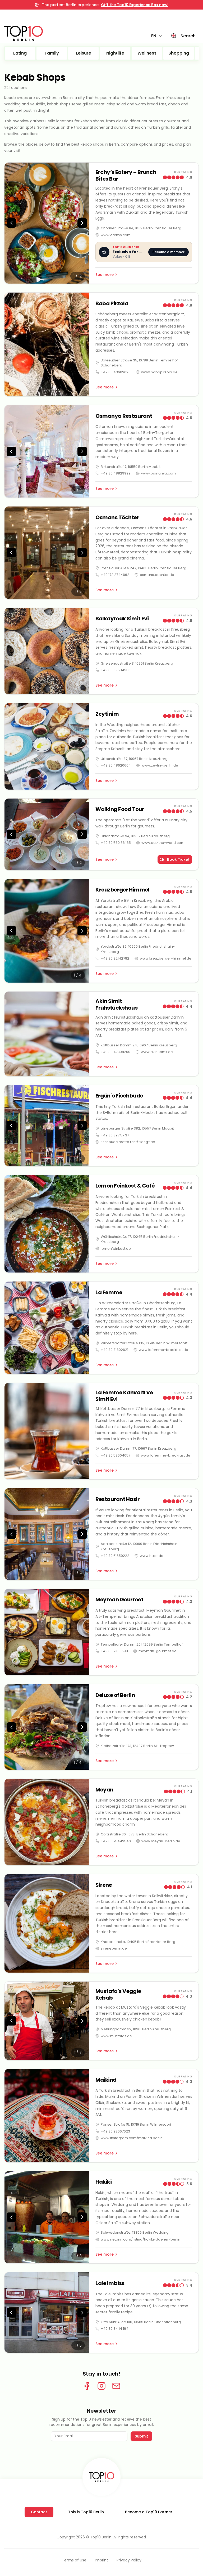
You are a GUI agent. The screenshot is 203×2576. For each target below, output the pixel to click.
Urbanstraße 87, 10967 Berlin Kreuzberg (134, 759)
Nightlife (115, 53)
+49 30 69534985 (116, 670)
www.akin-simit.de (157, 1052)
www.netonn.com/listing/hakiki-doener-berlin (140, 2239)
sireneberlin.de (114, 1948)
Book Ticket (178, 859)
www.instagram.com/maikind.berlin (132, 2138)
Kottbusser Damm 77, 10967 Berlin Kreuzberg (139, 1448)
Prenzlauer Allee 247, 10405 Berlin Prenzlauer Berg (144, 568)
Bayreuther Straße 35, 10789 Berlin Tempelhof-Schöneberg (140, 363)
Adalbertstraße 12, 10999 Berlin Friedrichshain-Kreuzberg (140, 1546)
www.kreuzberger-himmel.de (166, 958)
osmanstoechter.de (157, 575)
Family (52, 53)
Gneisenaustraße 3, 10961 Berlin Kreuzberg (137, 663)
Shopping (179, 53)
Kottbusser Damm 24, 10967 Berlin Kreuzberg (139, 1045)
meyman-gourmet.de (158, 1651)
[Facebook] (87, 2386)
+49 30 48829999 (116, 473)
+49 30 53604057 (116, 1455)
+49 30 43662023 (116, 372)
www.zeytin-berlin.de (160, 765)
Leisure (84, 53)
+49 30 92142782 (115, 958)
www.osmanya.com (158, 473)
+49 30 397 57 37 (115, 1135)
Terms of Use (74, 2560)
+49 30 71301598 (114, 1651)
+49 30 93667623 (115, 2131)
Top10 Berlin (101, 2537)
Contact (39, 2512)
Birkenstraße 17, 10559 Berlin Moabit (131, 467)
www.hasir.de (152, 1556)
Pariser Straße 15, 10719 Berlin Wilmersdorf (136, 2124)
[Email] (116, 2386)
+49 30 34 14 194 (115, 2329)
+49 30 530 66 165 (116, 843)
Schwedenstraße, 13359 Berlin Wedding (135, 2232)
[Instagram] (101, 2386)
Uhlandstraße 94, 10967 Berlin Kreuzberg (135, 836)
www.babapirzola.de (159, 372)
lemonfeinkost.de (116, 1249)
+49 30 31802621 (114, 1350)
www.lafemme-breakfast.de (163, 1350)
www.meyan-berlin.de (161, 1841)
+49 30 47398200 (116, 1052)
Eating (20, 53)
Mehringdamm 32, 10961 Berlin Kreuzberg (136, 2029)
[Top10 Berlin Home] (101, 2477)
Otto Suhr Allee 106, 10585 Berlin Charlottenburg (141, 2322)
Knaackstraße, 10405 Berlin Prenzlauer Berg (138, 1942)
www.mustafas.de (116, 2036)
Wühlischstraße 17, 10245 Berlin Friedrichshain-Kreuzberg (140, 1239)
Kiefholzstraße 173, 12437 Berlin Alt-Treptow (137, 1746)
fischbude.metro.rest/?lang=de (128, 1142)
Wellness (147, 53)
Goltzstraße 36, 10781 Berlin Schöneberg (135, 1834)
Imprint (101, 2560)
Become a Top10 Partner (149, 2512)
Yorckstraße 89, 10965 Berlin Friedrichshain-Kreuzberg (138, 949)
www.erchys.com (116, 235)
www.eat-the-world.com (163, 843)
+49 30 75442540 (116, 1841)
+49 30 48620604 (116, 765)
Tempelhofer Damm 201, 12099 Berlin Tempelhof (142, 1644)
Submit (141, 2436)
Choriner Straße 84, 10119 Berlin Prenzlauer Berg (141, 228)
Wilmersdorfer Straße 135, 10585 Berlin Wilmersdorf (144, 1343)
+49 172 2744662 (115, 575)
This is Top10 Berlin (86, 2512)
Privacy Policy (129, 2560)
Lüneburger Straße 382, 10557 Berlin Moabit (137, 1128)
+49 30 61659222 (115, 1556)
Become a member (169, 252)
